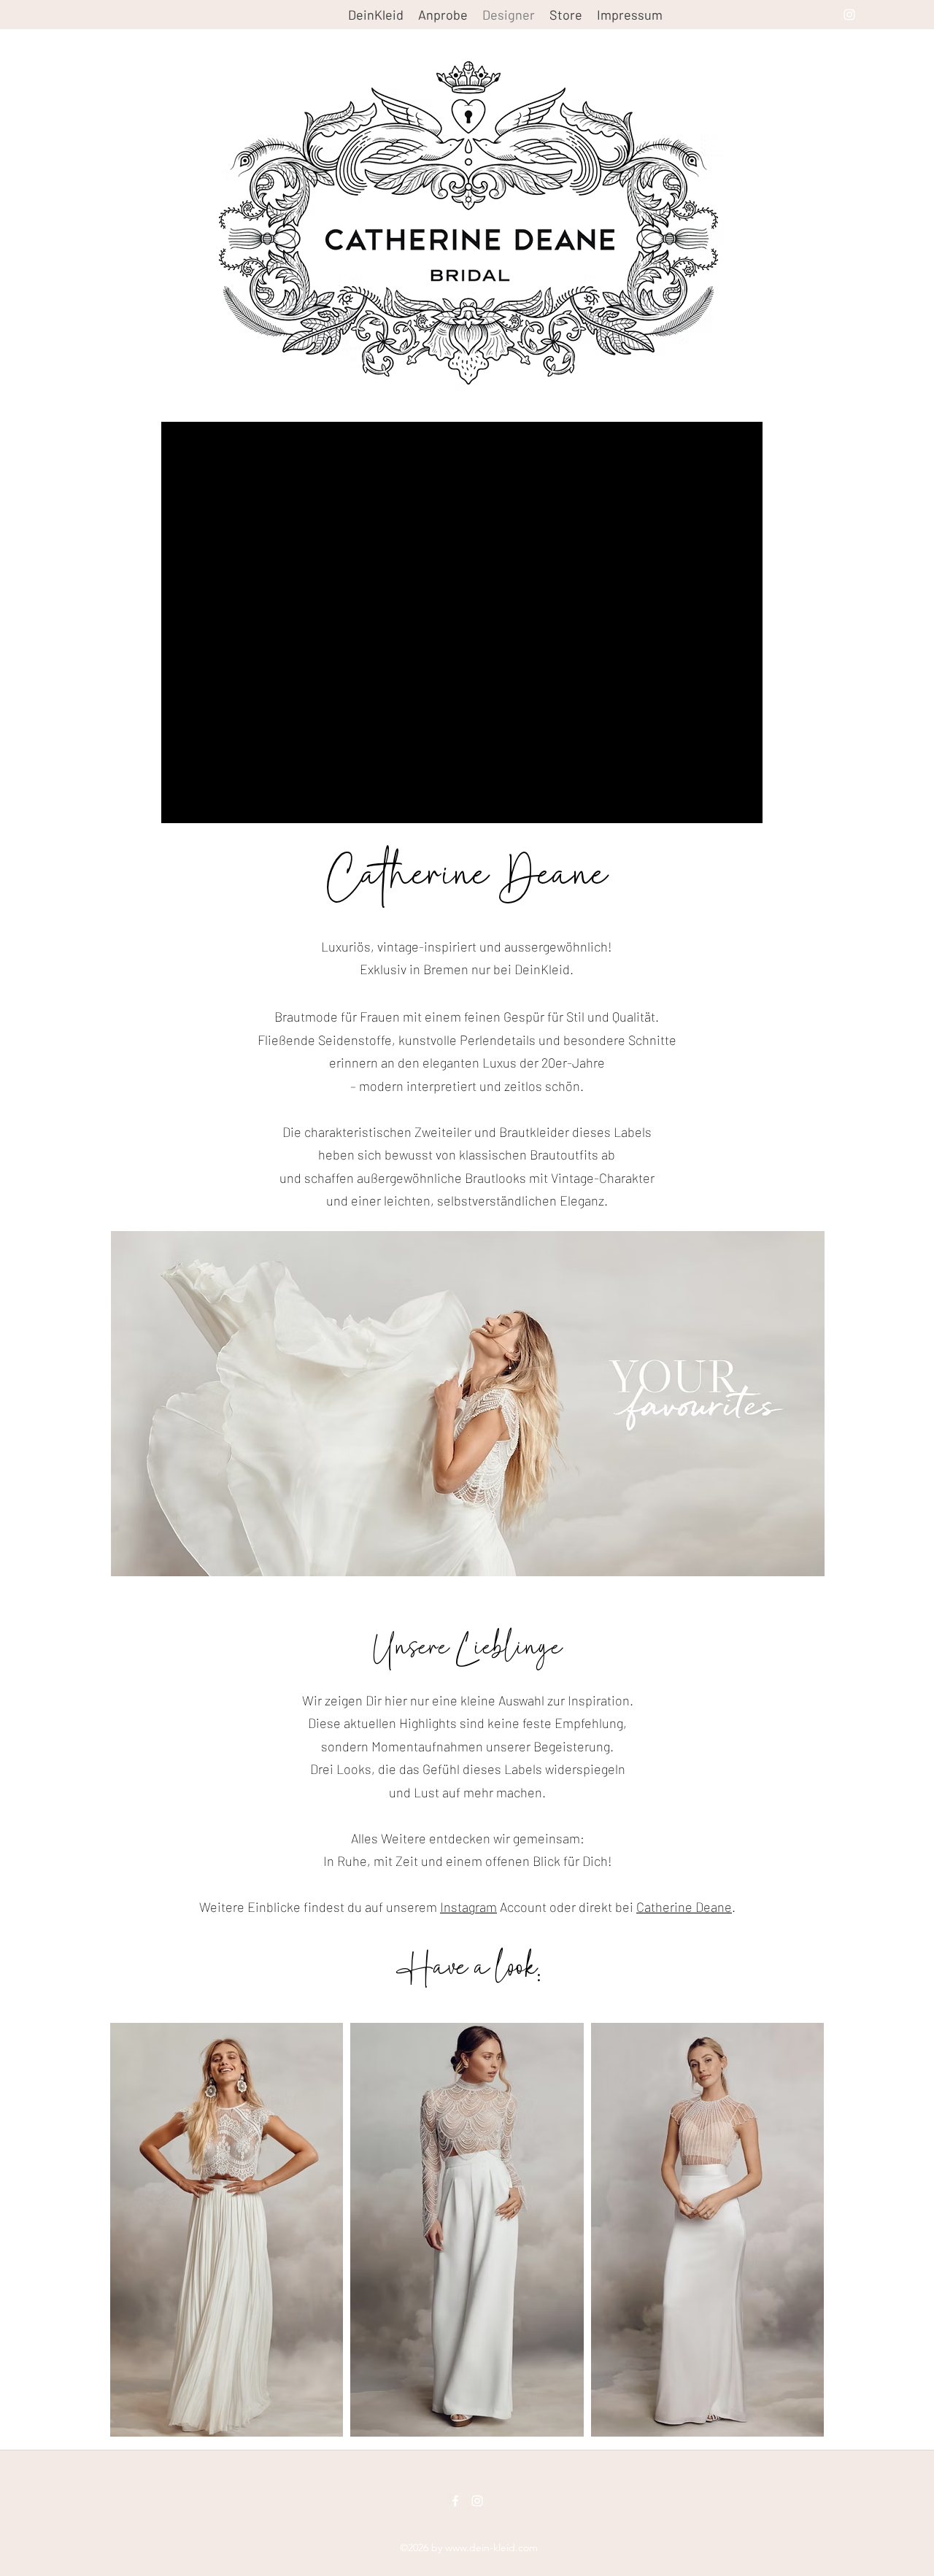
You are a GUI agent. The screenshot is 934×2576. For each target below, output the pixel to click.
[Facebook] (455, 2501)
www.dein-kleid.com (491, 2548)
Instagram (468, 1907)
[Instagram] (849, 15)
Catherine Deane (684, 1907)
